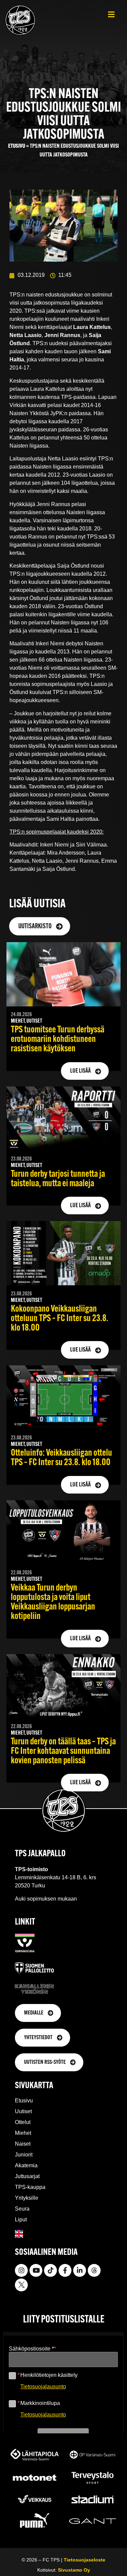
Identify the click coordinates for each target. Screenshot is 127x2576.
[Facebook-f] (65, 2270)
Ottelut (23, 2122)
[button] (111, 14)
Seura (22, 2209)
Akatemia (26, 2165)
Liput (21, 2220)
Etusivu (17, 146)
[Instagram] (21, 2270)
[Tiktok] (50, 2270)
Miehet (23, 2133)
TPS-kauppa (30, 2187)
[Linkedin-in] (80, 2270)
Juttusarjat (27, 2176)
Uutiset (23, 2111)
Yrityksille (27, 2198)
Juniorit (24, 2155)
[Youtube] (36, 2270)
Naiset (23, 2144)
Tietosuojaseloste (84, 2560)
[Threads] (94, 2270)
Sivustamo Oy (74, 2570)
